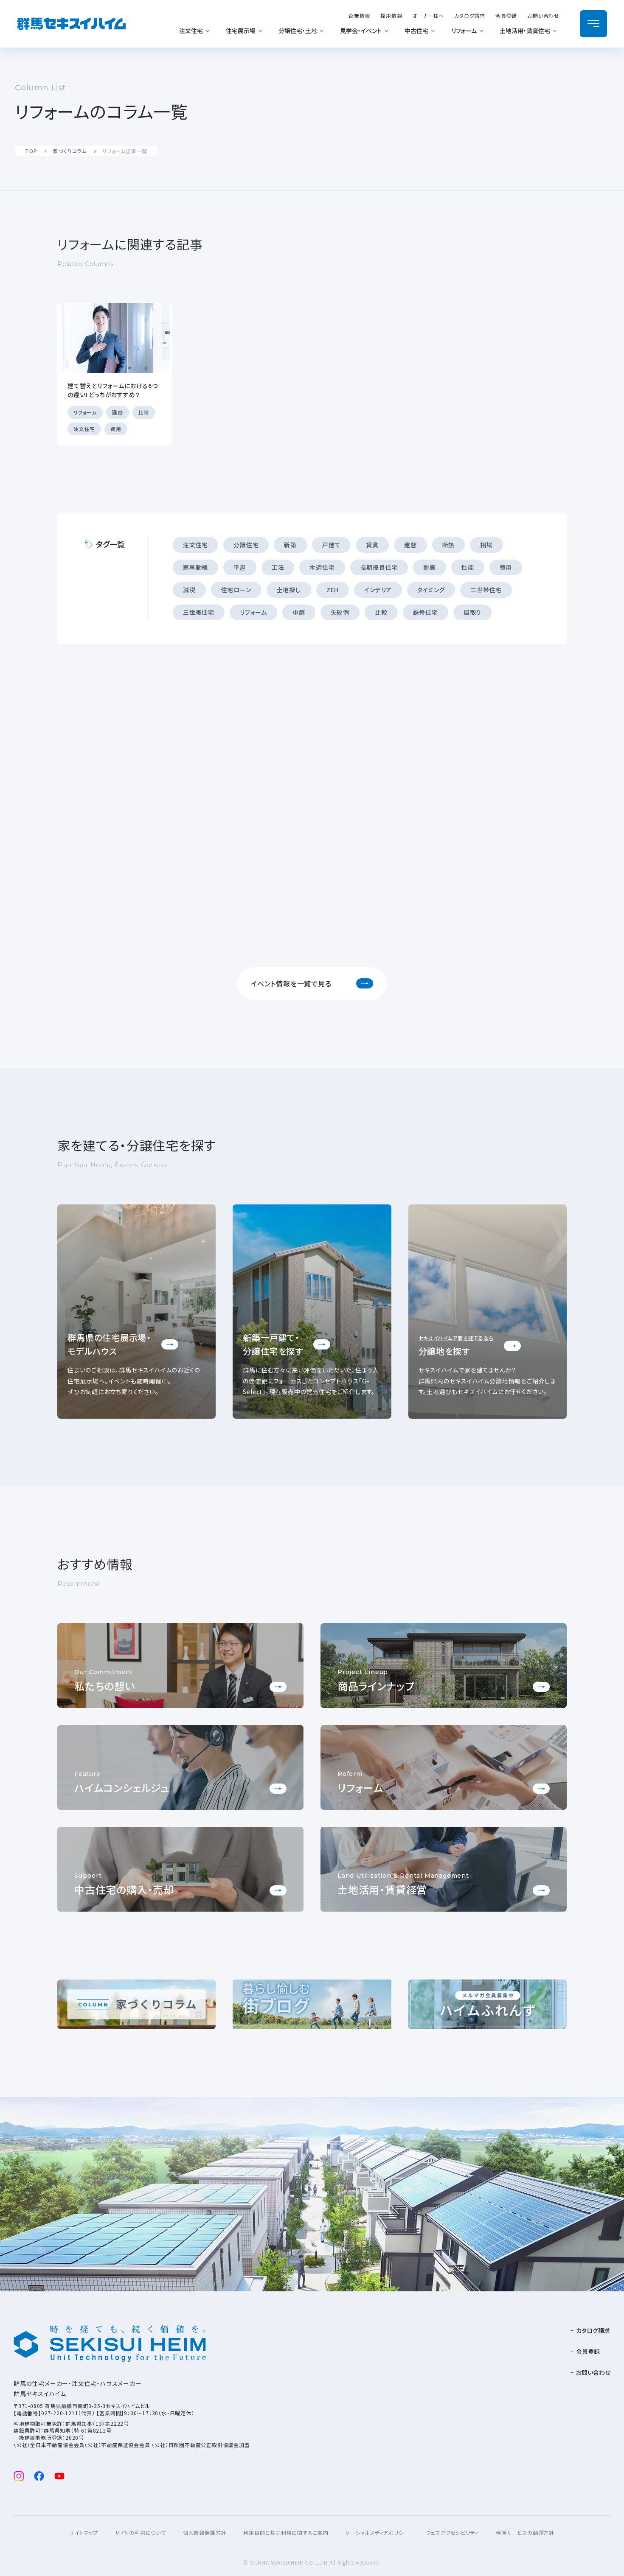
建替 (410, 545)
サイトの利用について (141, 2533)
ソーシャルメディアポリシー (377, 2533)
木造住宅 (322, 567)
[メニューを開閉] (593, 24)
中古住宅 (416, 31)
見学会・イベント (361, 31)
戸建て (331, 545)
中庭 (299, 612)
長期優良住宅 (379, 567)
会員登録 (506, 15)
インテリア (378, 590)
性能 (468, 567)
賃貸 (372, 545)
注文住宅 (191, 31)
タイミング (431, 590)
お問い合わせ (543, 15)
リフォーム (464, 31)
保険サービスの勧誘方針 (525, 2533)
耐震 (430, 567)
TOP (31, 151)
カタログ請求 (470, 15)
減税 (189, 590)
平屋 (240, 567)
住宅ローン (236, 590)
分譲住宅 (246, 545)
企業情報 (359, 15)
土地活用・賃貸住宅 (525, 31)
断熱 (449, 545)
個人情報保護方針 (205, 2533)
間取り (472, 612)
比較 (381, 612)
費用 (506, 567)
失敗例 (340, 612)
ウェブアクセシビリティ (452, 2533)
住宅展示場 (241, 31)
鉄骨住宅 (426, 612)
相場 (486, 545)
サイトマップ (84, 2533)
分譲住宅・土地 (298, 31)
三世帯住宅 (199, 612)
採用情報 (391, 15)
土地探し (289, 590)
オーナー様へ (428, 15)
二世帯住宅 (486, 590)
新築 (290, 545)
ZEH (333, 590)
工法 (278, 567)
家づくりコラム (70, 151)
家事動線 (195, 567)
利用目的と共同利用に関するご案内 (286, 2533)
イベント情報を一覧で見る (291, 983)
